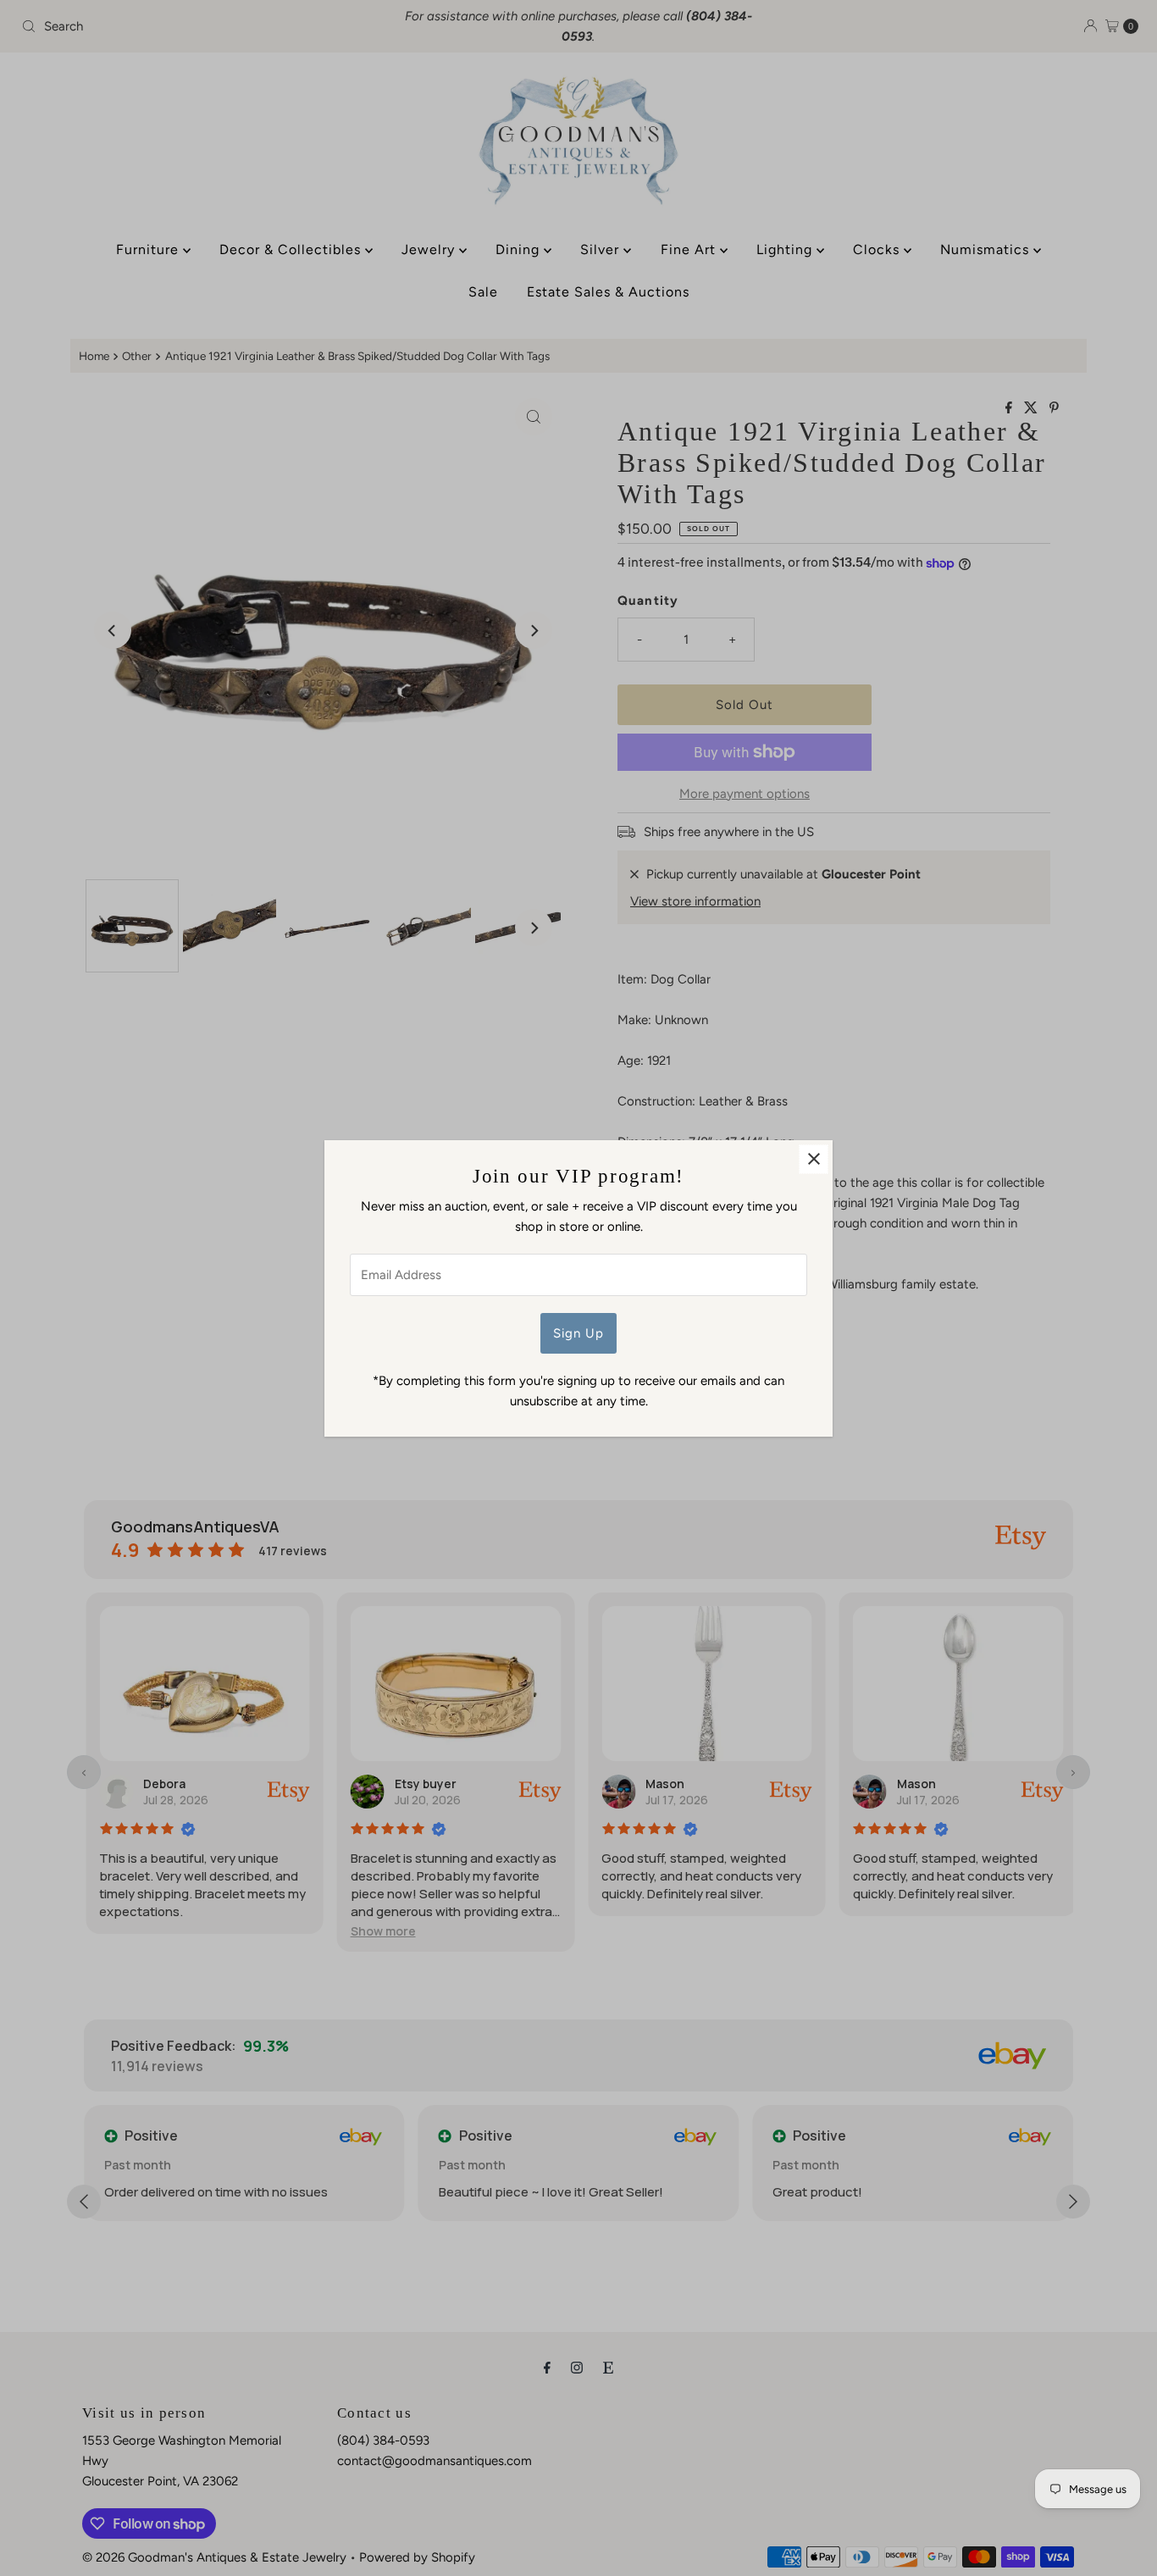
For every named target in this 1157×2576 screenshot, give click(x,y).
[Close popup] (814, 1159)
